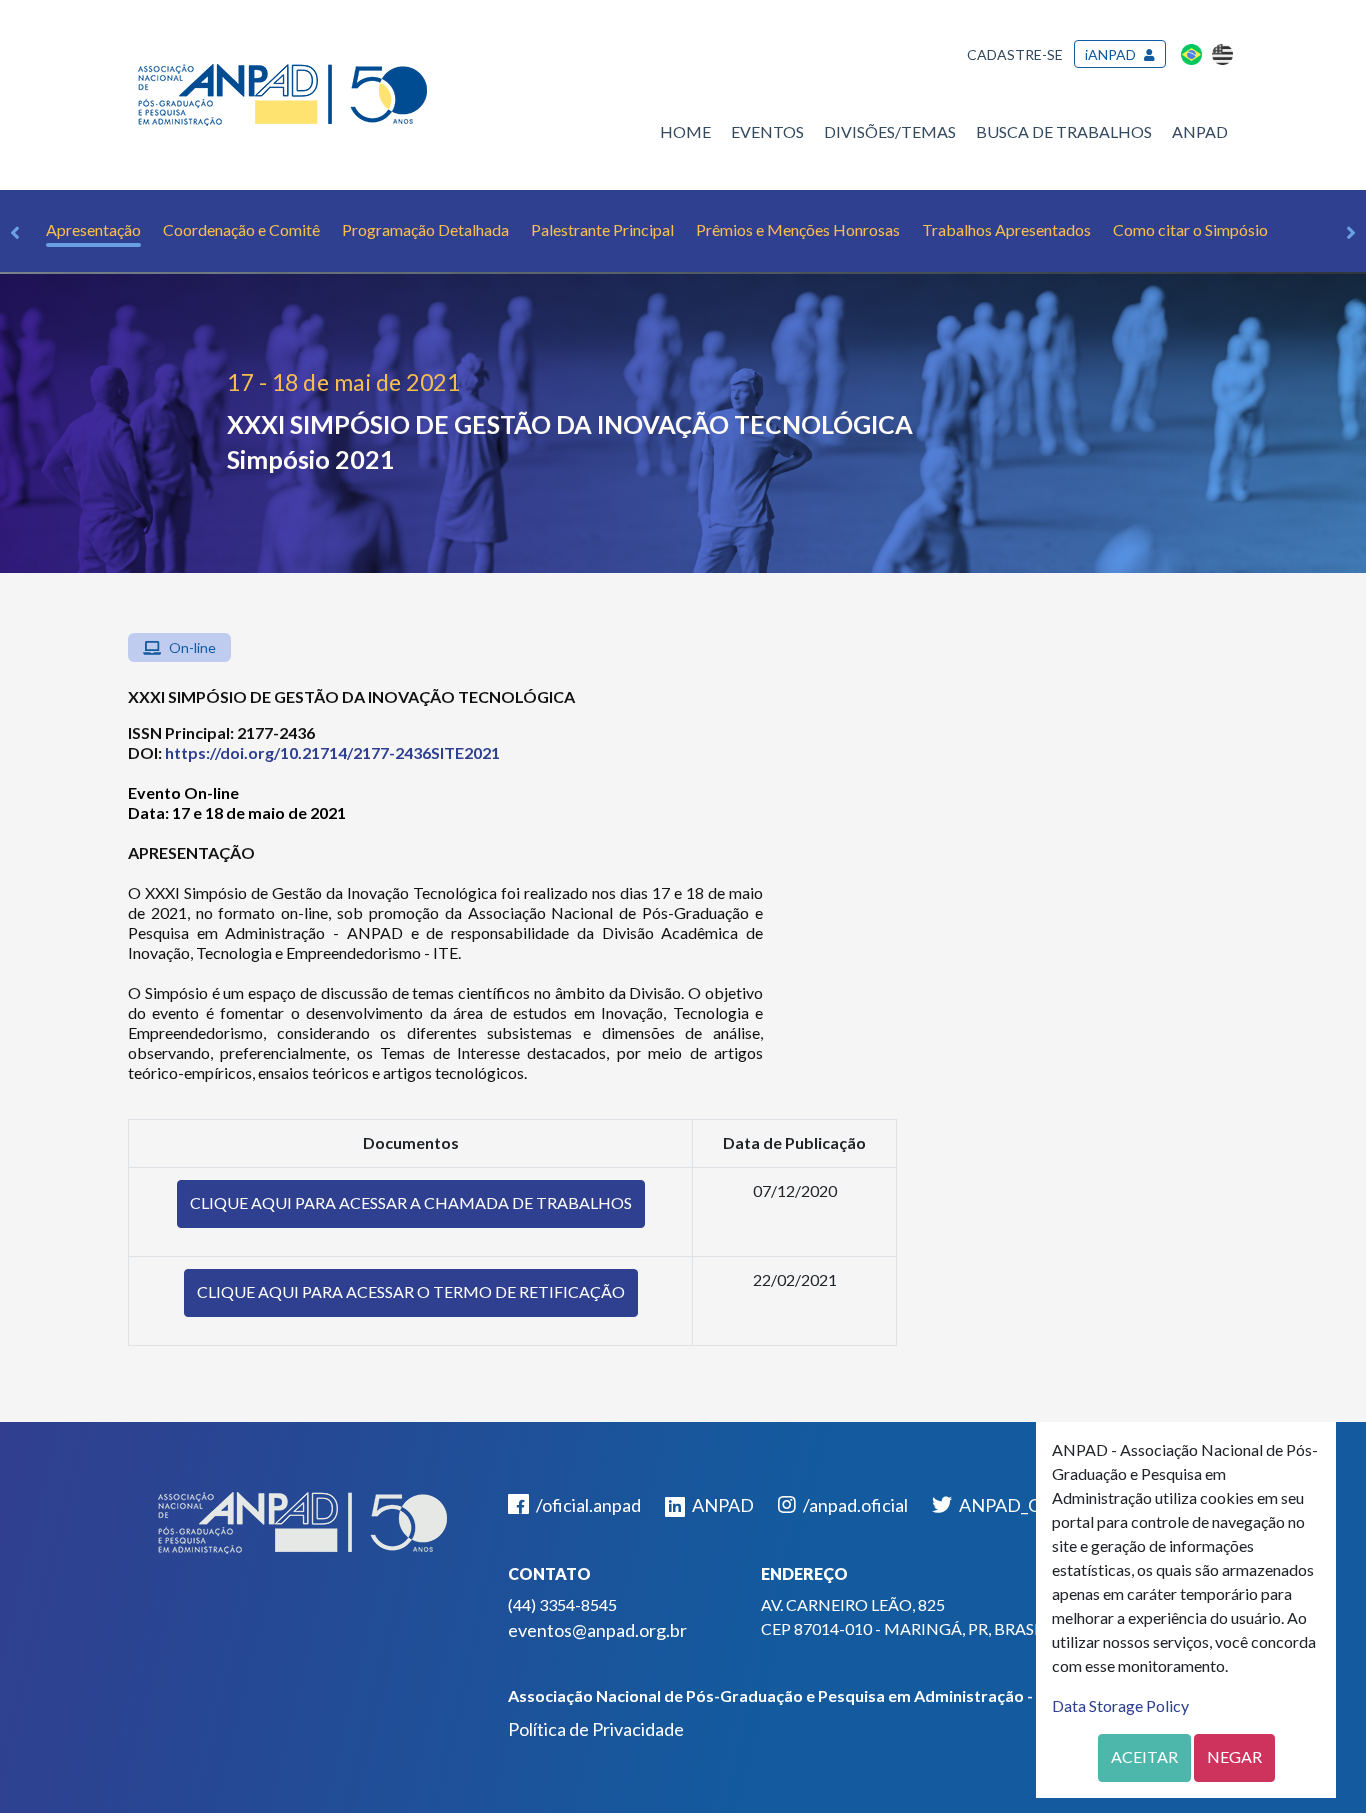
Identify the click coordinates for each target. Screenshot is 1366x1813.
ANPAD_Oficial (1017, 1505)
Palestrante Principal (602, 229)
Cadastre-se (1015, 54)
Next (1351, 233)
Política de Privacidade (596, 1729)
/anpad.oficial (854, 1505)
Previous (15, 233)
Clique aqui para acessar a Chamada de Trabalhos (411, 1202)
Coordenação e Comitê (241, 229)
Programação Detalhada (425, 229)
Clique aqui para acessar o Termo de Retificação (411, 1291)
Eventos (767, 131)
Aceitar (1144, 1756)
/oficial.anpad (587, 1505)
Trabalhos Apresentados (1006, 229)
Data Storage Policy (1120, 1705)
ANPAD (1200, 131)
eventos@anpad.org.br (597, 1630)
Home (685, 131)
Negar (1234, 1756)
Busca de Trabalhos (1064, 131)
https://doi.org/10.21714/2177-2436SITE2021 (332, 752)
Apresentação (93, 229)
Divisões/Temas (890, 131)
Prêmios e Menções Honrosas (798, 229)
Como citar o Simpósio (1190, 229)
